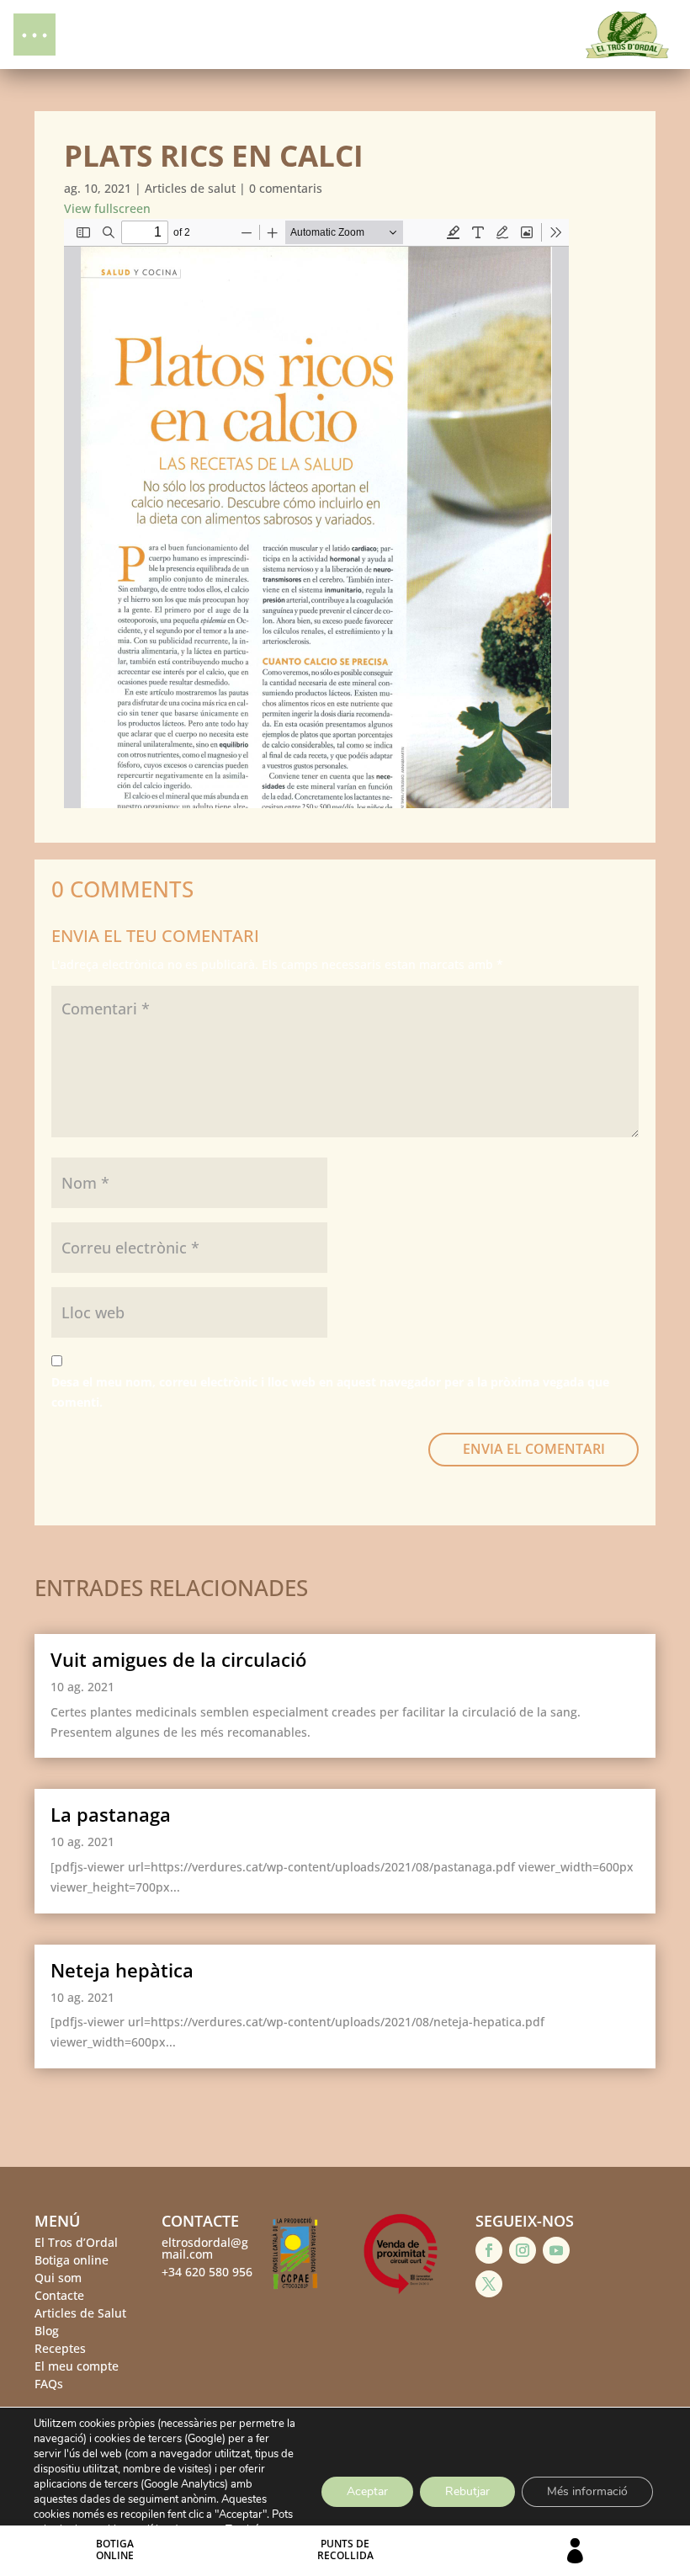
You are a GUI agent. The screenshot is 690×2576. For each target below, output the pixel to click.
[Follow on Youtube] (556, 2250)
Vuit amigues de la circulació (178, 1659)
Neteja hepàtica (122, 1970)
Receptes (60, 2348)
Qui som (58, 2278)
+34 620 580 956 (207, 2272)
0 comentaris (286, 188)
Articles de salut (190, 188)
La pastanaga (111, 1814)
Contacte (59, 2295)
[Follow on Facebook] (489, 2250)
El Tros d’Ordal (76, 2242)
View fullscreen (107, 208)
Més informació (587, 2491)
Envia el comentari (534, 1449)
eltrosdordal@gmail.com (205, 2248)
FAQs (49, 2384)
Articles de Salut (80, 2313)
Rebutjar (467, 2491)
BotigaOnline (115, 2549)
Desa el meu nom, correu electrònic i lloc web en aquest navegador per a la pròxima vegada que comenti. (330, 1392)
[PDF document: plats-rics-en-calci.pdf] (316, 514)
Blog (47, 2331)
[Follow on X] (489, 2284)
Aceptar (367, 2491)
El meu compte (77, 2366)
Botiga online (72, 2260)
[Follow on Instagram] (523, 2250)
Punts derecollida (345, 2549)
